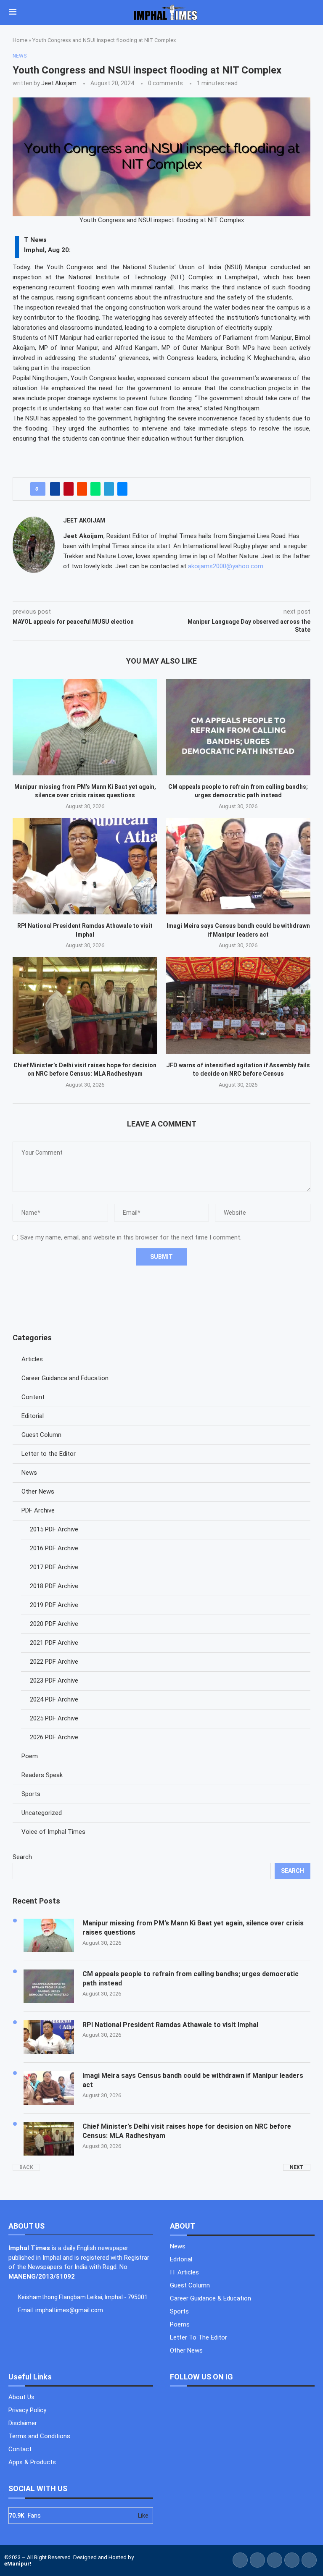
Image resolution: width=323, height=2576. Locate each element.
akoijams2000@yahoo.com (226, 566)
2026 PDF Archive (54, 1737)
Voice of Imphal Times (53, 1832)
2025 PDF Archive (54, 1718)
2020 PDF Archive (54, 1624)
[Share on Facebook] (55, 489)
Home (20, 40)
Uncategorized (42, 1813)
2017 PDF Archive (54, 1567)
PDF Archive (38, 1510)
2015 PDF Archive (54, 1529)
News (29, 1473)
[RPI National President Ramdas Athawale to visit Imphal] (85, 866)
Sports (31, 1794)
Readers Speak (42, 1775)
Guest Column (41, 1435)
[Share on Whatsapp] (95, 489)
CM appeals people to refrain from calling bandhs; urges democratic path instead (191, 1979)
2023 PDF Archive (54, 1681)
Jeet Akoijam (59, 83)
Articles (32, 1359)
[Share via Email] (122, 489)
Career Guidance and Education (65, 1378)
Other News (38, 1492)
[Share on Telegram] (109, 489)
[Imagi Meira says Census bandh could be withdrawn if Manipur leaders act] (238, 866)
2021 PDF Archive (54, 1643)
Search (22, 1857)
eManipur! (18, 2564)
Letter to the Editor (49, 1454)
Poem (30, 1756)
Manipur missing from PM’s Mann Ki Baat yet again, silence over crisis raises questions (193, 1928)
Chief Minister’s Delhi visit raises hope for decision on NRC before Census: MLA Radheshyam (187, 2131)
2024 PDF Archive (54, 1699)
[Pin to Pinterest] (69, 489)
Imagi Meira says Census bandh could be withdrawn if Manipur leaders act (193, 2080)
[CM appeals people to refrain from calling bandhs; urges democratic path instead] (238, 727)
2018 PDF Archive (54, 1586)
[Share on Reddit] (82, 489)
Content (33, 1397)
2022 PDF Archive (54, 1662)
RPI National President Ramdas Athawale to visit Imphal (170, 2025)
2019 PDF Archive (54, 1605)
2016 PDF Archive (54, 1548)
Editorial (33, 1416)
